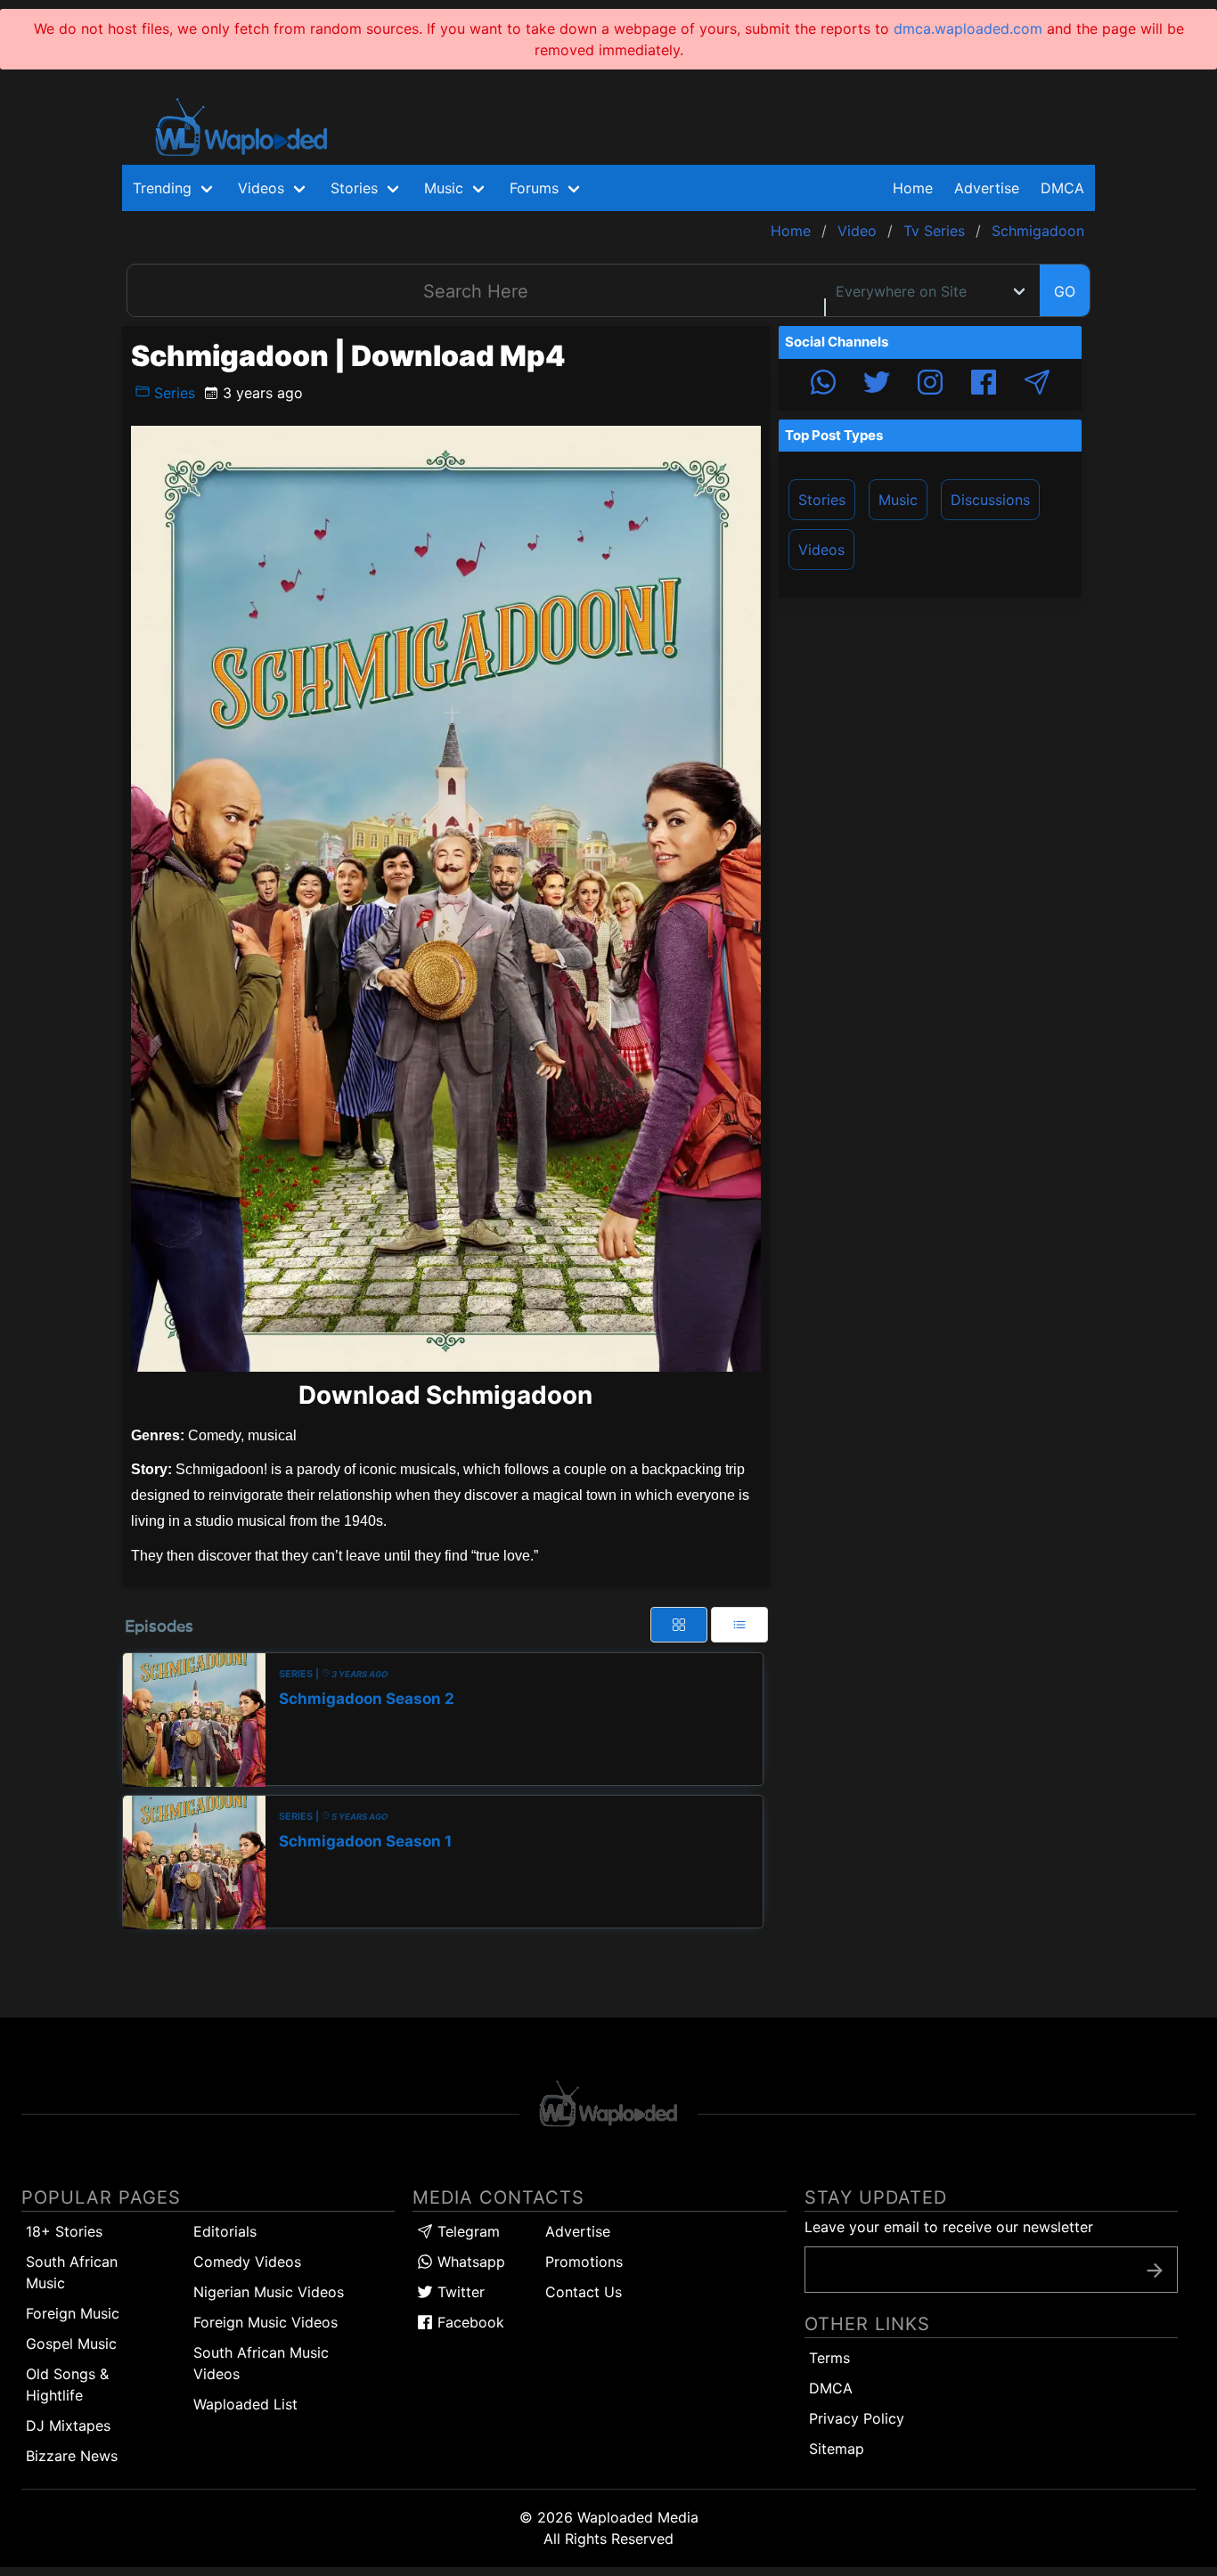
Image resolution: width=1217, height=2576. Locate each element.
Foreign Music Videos (265, 2322)
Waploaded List (245, 2404)
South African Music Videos (261, 2363)
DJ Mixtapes (68, 2425)
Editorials (225, 2231)
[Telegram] (1037, 385)
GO (1065, 291)
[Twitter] (877, 385)
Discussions (990, 500)
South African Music (72, 2272)
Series (172, 393)
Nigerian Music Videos (269, 2292)
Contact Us (584, 2292)
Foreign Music (73, 2313)
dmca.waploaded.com (968, 29)
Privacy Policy (857, 2418)
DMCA (1062, 188)
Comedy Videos (247, 2262)
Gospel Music (71, 2344)
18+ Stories (64, 2231)
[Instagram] (930, 385)
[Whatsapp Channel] (823, 385)
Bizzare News (72, 2456)
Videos (821, 550)
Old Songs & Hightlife (67, 2384)
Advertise (578, 2231)
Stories (822, 500)
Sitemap (837, 2449)
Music (898, 500)
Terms (829, 2358)
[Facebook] (984, 385)
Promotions (584, 2262)
